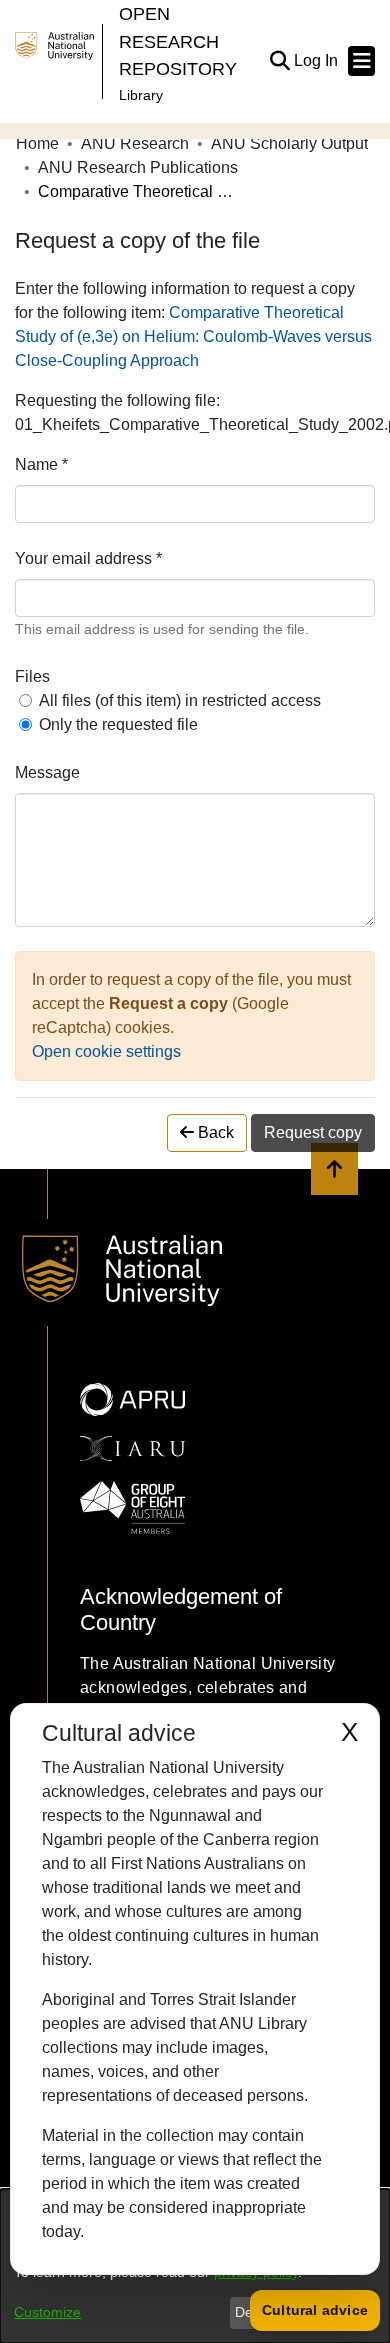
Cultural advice (315, 2310)
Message (47, 772)
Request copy (313, 1132)
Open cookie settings (106, 1051)
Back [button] (214, 1132)
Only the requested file (118, 724)
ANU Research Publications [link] (138, 167)
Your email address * (88, 558)
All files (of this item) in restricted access (180, 700)
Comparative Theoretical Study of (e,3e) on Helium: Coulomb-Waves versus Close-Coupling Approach (193, 336)
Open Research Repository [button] (178, 41)
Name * (41, 464)
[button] (279, 61)
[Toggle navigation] (361, 61)
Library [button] (141, 95)
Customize (47, 2312)
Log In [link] (317, 60)
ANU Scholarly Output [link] (289, 143)
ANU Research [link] (135, 143)
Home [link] (37, 143)
